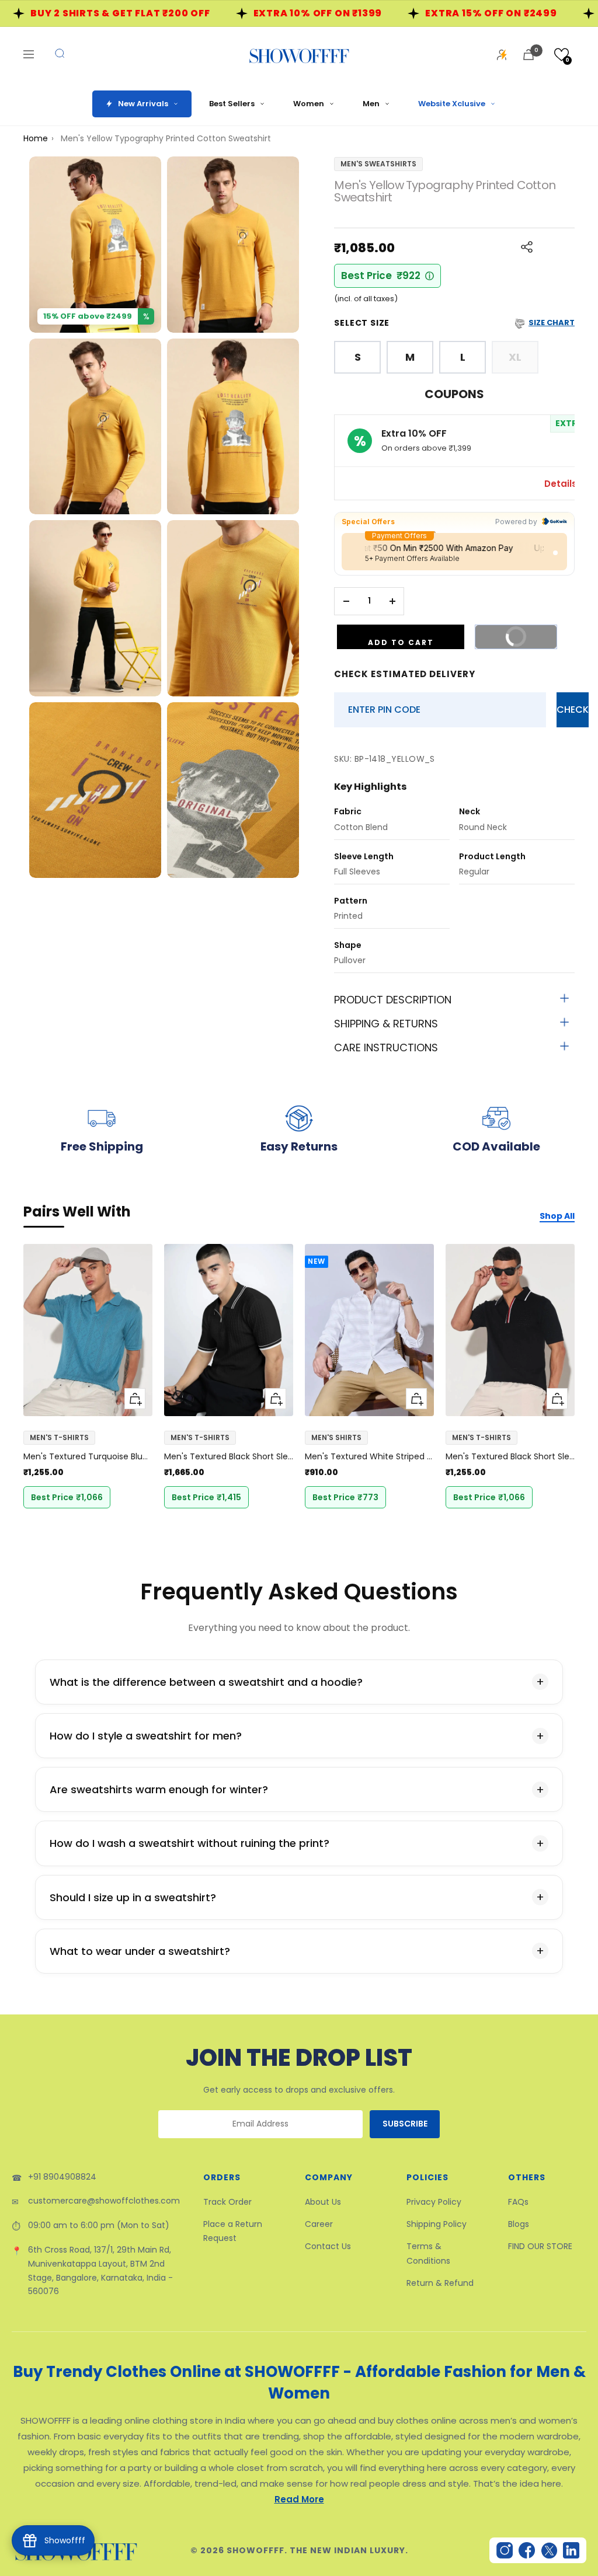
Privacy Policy (434, 2202)
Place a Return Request (233, 2231)
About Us (323, 2202)
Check (573, 710)
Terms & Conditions (428, 2253)
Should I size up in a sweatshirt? (133, 1897)
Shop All (557, 1216)
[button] (562, 55)
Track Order (227, 2202)
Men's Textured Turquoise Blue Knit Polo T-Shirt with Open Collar (88, 1456)
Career (319, 2224)
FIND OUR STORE (540, 2246)
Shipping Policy (437, 2224)
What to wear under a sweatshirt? (140, 1951)
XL (515, 357)
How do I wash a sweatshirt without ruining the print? (190, 1843)
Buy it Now (510, 640)
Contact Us (328, 2246)
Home (36, 138)
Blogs (519, 2224)
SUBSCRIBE (405, 2124)
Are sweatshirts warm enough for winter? (159, 1789)
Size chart (552, 323)
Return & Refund (440, 2283)
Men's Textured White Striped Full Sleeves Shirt (369, 1456)
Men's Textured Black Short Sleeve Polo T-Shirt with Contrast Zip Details (229, 1456)
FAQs (518, 2202)
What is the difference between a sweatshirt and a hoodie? (206, 1682)
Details (562, 484)
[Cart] (529, 55)
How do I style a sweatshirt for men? (146, 1736)
